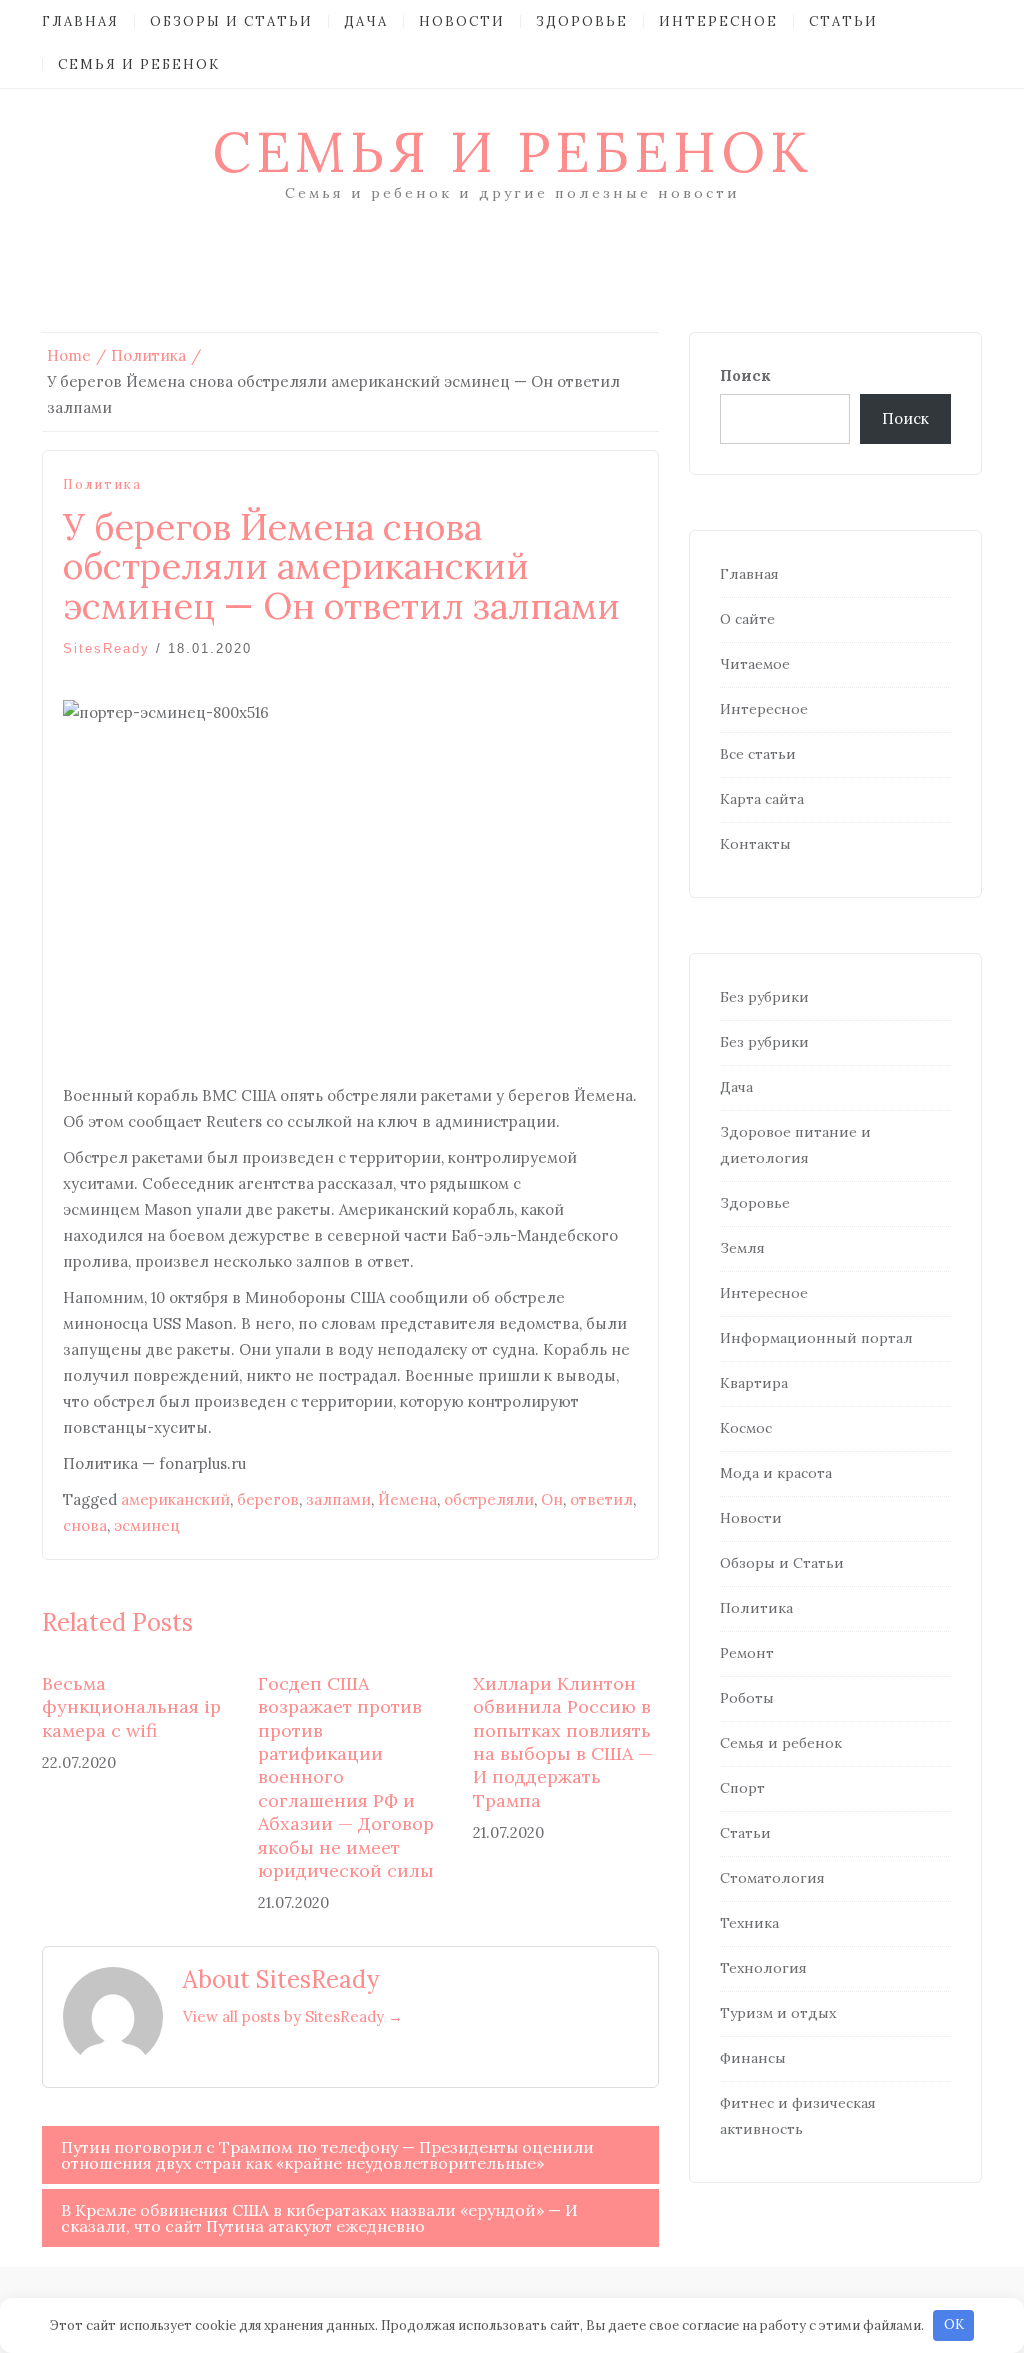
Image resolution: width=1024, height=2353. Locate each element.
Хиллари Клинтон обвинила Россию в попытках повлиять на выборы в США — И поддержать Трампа (563, 1742)
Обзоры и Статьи (231, 21)
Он (552, 1499)
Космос (746, 1428)
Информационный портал (816, 1338)
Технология (763, 1968)
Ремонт (747, 1653)
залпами (338, 1499)
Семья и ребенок (139, 64)
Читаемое (755, 664)
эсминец (147, 1525)
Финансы (753, 2058)
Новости (462, 21)
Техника (749, 1923)
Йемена (407, 1499)
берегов (268, 1499)
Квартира (754, 1383)
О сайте (747, 619)
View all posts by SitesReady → (293, 2016)
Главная (80, 21)
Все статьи (758, 754)
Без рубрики (764, 997)
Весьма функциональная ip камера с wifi (131, 1707)
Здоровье (582, 21)
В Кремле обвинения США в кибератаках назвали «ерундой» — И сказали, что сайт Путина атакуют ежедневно (319, 2218)
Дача (366, 21)
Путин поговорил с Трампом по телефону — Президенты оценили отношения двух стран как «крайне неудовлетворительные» (327, 2155)
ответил (601, 1499)
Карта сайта (762, 799)
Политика (102, 484)
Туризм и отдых (778, 2013)
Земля (742, 1248)
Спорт (742, 1788)
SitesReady (106, 648)
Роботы (747, 1698)
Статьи (843, 21)
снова (85, 1525)
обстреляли (489, 1499)
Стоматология (772, 1878)
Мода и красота (776, 1473)
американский (175, 1499)
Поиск (745, 375)
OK (954, 2324)
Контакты (755, 844)
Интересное (718, 21)
